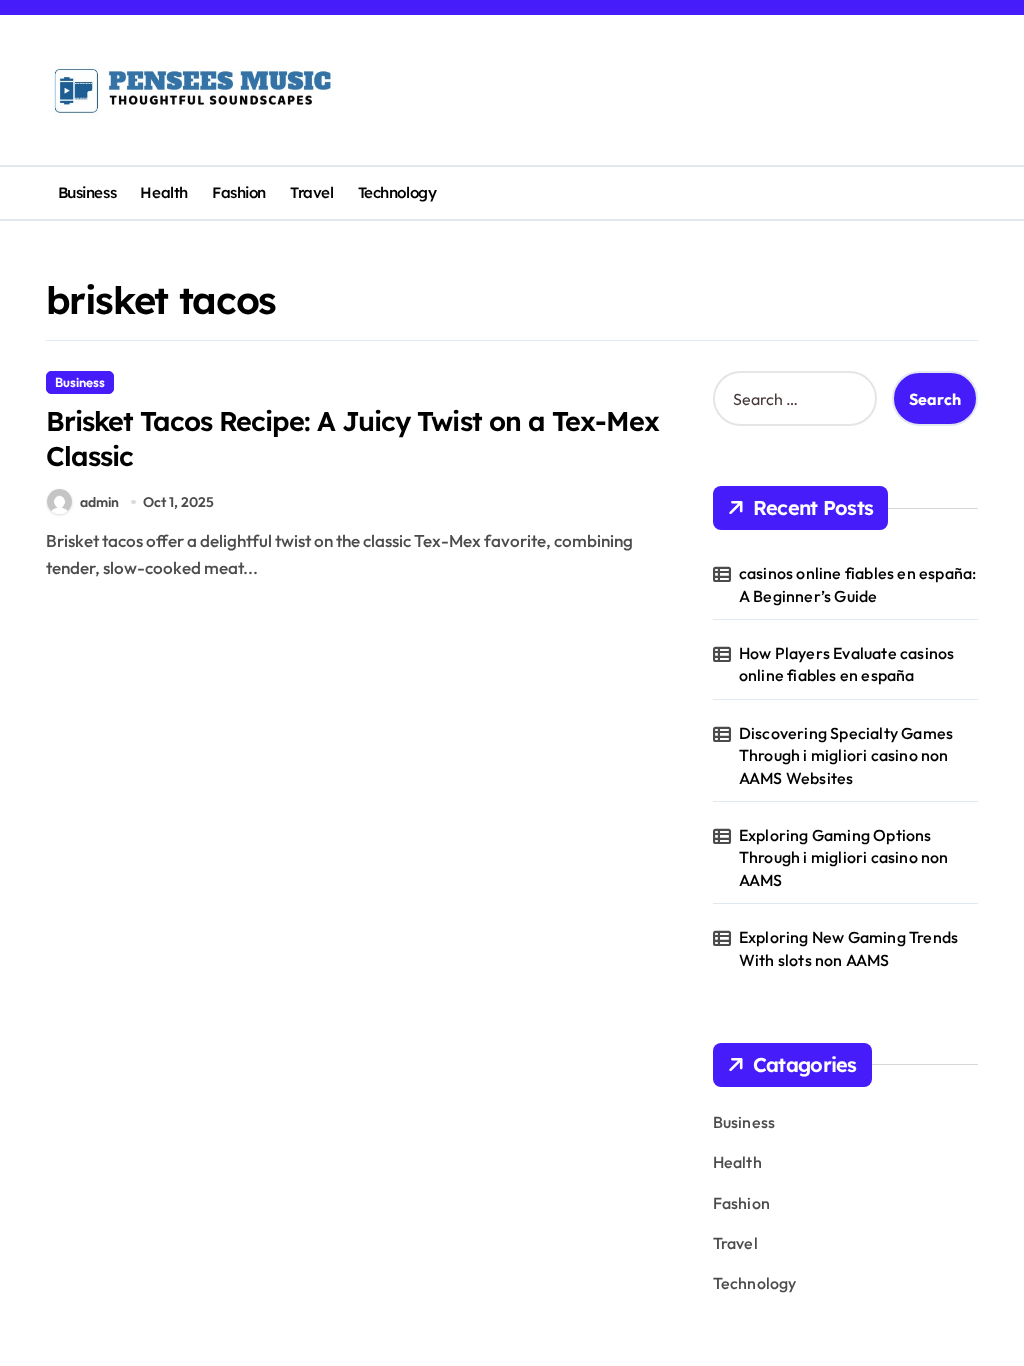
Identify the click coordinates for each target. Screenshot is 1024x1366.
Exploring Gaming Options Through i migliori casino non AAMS (844, 857)
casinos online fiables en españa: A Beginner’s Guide (858, 584)
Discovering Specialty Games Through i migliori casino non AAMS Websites (846, 755)
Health (163, 192)
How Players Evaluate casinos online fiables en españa (847, 664)
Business (87, 192)
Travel (311, 192)
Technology (397, 192)
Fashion (239, 192)
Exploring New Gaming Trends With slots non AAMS (848, 948)
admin (99, 502)
